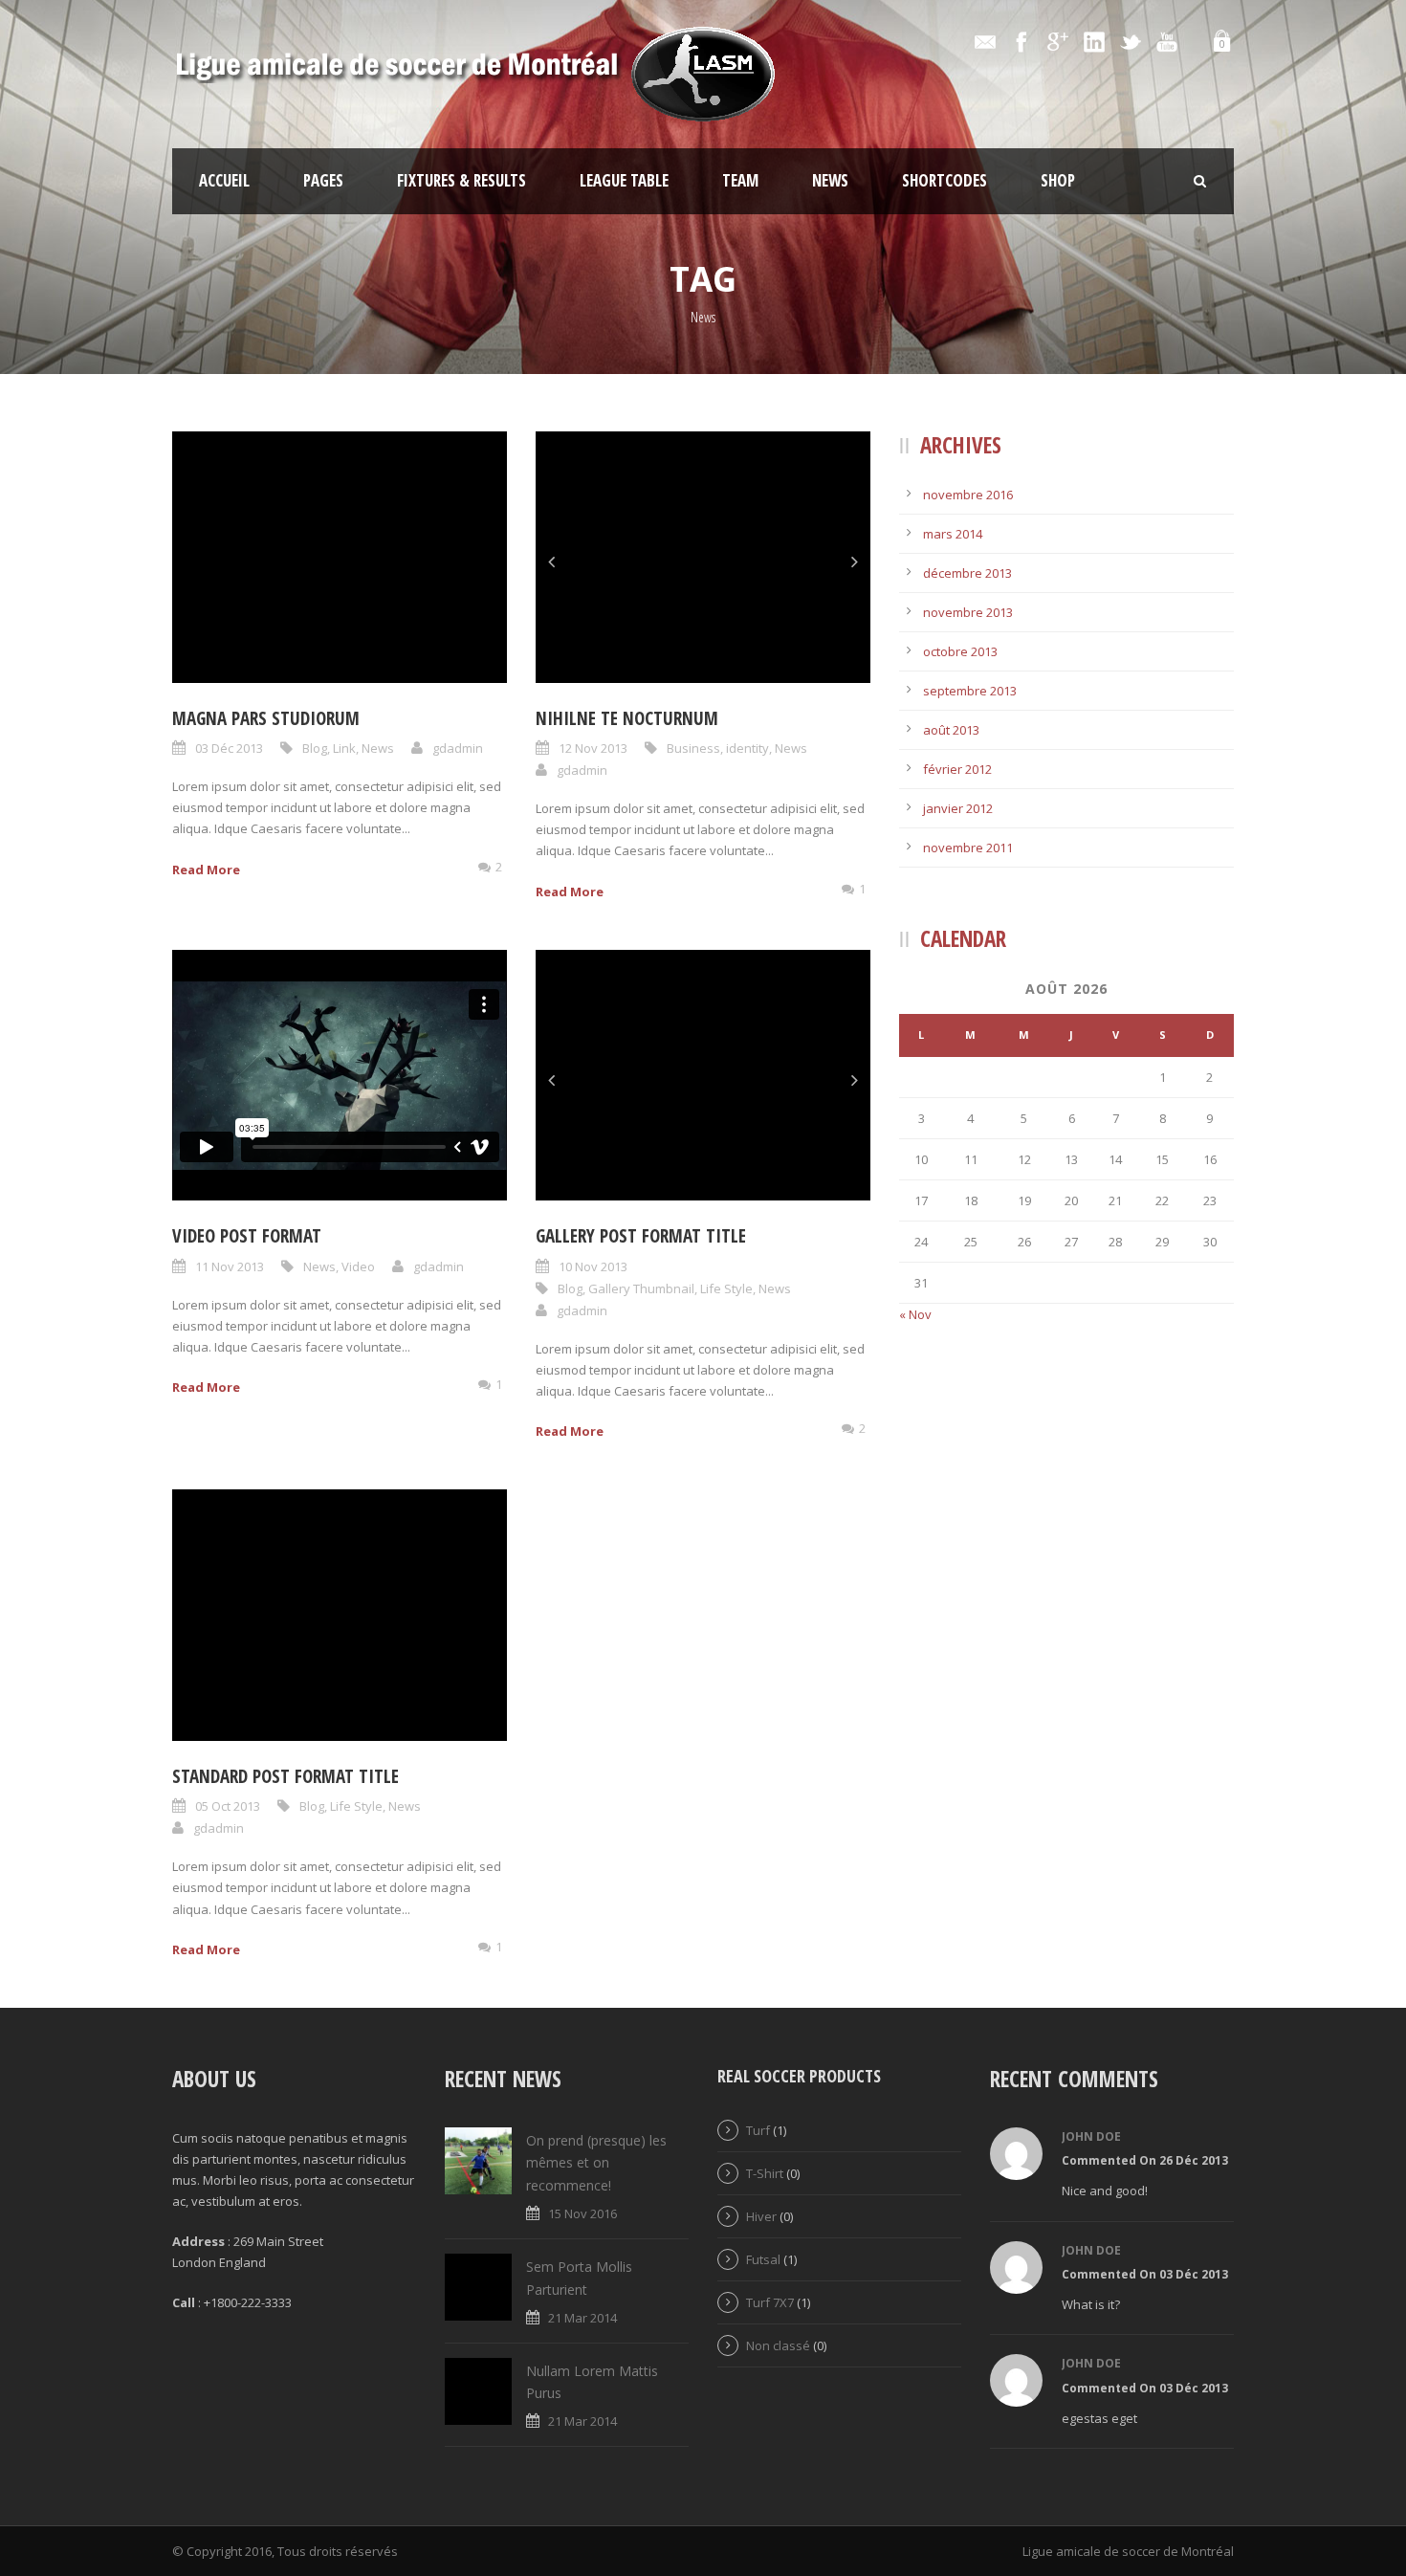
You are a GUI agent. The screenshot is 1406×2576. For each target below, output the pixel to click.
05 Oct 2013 (228, 1806)
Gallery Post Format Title (641, 1236)
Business (693, 748)
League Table (624, 180)
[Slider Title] (703, 557)
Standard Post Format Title (286, 1776)
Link (344, 748)
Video (358, 1266)
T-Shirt (765, 2173)
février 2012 (957, 769)
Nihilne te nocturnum (627, 718)
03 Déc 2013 (229, 748)
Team (740, 180)
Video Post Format (247, 1236)
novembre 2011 (968, 848)
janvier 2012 (958, 808)
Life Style (726, 1288)
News (830, 180)
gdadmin (458, 748)
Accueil (224, 180)
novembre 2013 (968, 612)
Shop (1058, 180)
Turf (758, 2130)
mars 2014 (953, 534)
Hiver (761, 2216)
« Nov (915, 1314)
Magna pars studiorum (266, 718)
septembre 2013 (970, 691)
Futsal (763, 2259)
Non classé (778, 2345)
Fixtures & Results (461, 180)
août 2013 (951, 730)
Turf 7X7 (770, 2302)
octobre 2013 (960, 651)
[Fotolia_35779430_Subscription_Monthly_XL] (703, 1076)
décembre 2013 (967, 573)
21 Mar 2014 (582, 2318)
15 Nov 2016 (582, 2213)
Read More (206, 870)
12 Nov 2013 (593, 748)
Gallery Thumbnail (641, 1288)
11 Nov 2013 (230, 1266)
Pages (323, 180)
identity (747, 748)
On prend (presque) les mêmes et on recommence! (596, 2163)
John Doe (1091, 2136)
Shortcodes (945, 180)
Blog (315, 748)
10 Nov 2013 (593, 1266)
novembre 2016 (968, 495)
